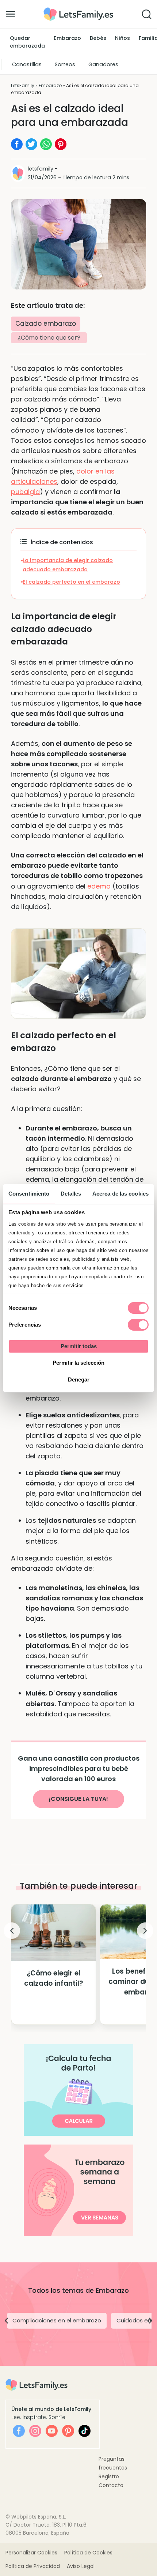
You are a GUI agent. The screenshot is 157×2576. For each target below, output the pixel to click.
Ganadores (103, 64)
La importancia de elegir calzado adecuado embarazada (68, 565)
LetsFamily (23, 85)
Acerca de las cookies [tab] (120, 1194)
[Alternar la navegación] (10, 14)
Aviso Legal (81, 2566)
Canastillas (27, 64)
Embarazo (67, 38)
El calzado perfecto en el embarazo (71, 582)
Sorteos (65, 64)
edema (99, 886)
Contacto (111, 2485)
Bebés (98, 38)
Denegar (79, 1379)
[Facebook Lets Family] (19, 2431)
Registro (109, 2476)
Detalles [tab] (71, 1194)
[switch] (138, 1325)
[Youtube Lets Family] (52, 2431)
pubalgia (25, 492)
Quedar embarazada (27, 42)
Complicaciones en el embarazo (57, 2320)
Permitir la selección (78, 1363)
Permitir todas (79, 1346)
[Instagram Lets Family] (35, 2431)
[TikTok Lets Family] (85, 2431)
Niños (122, 38)
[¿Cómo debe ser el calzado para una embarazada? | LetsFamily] (78, 10)
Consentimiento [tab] (29, 1194)
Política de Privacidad (33, 2566)
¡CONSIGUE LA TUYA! (78, 1799)
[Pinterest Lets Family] (68, 2431)
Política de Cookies (88, 2553)
